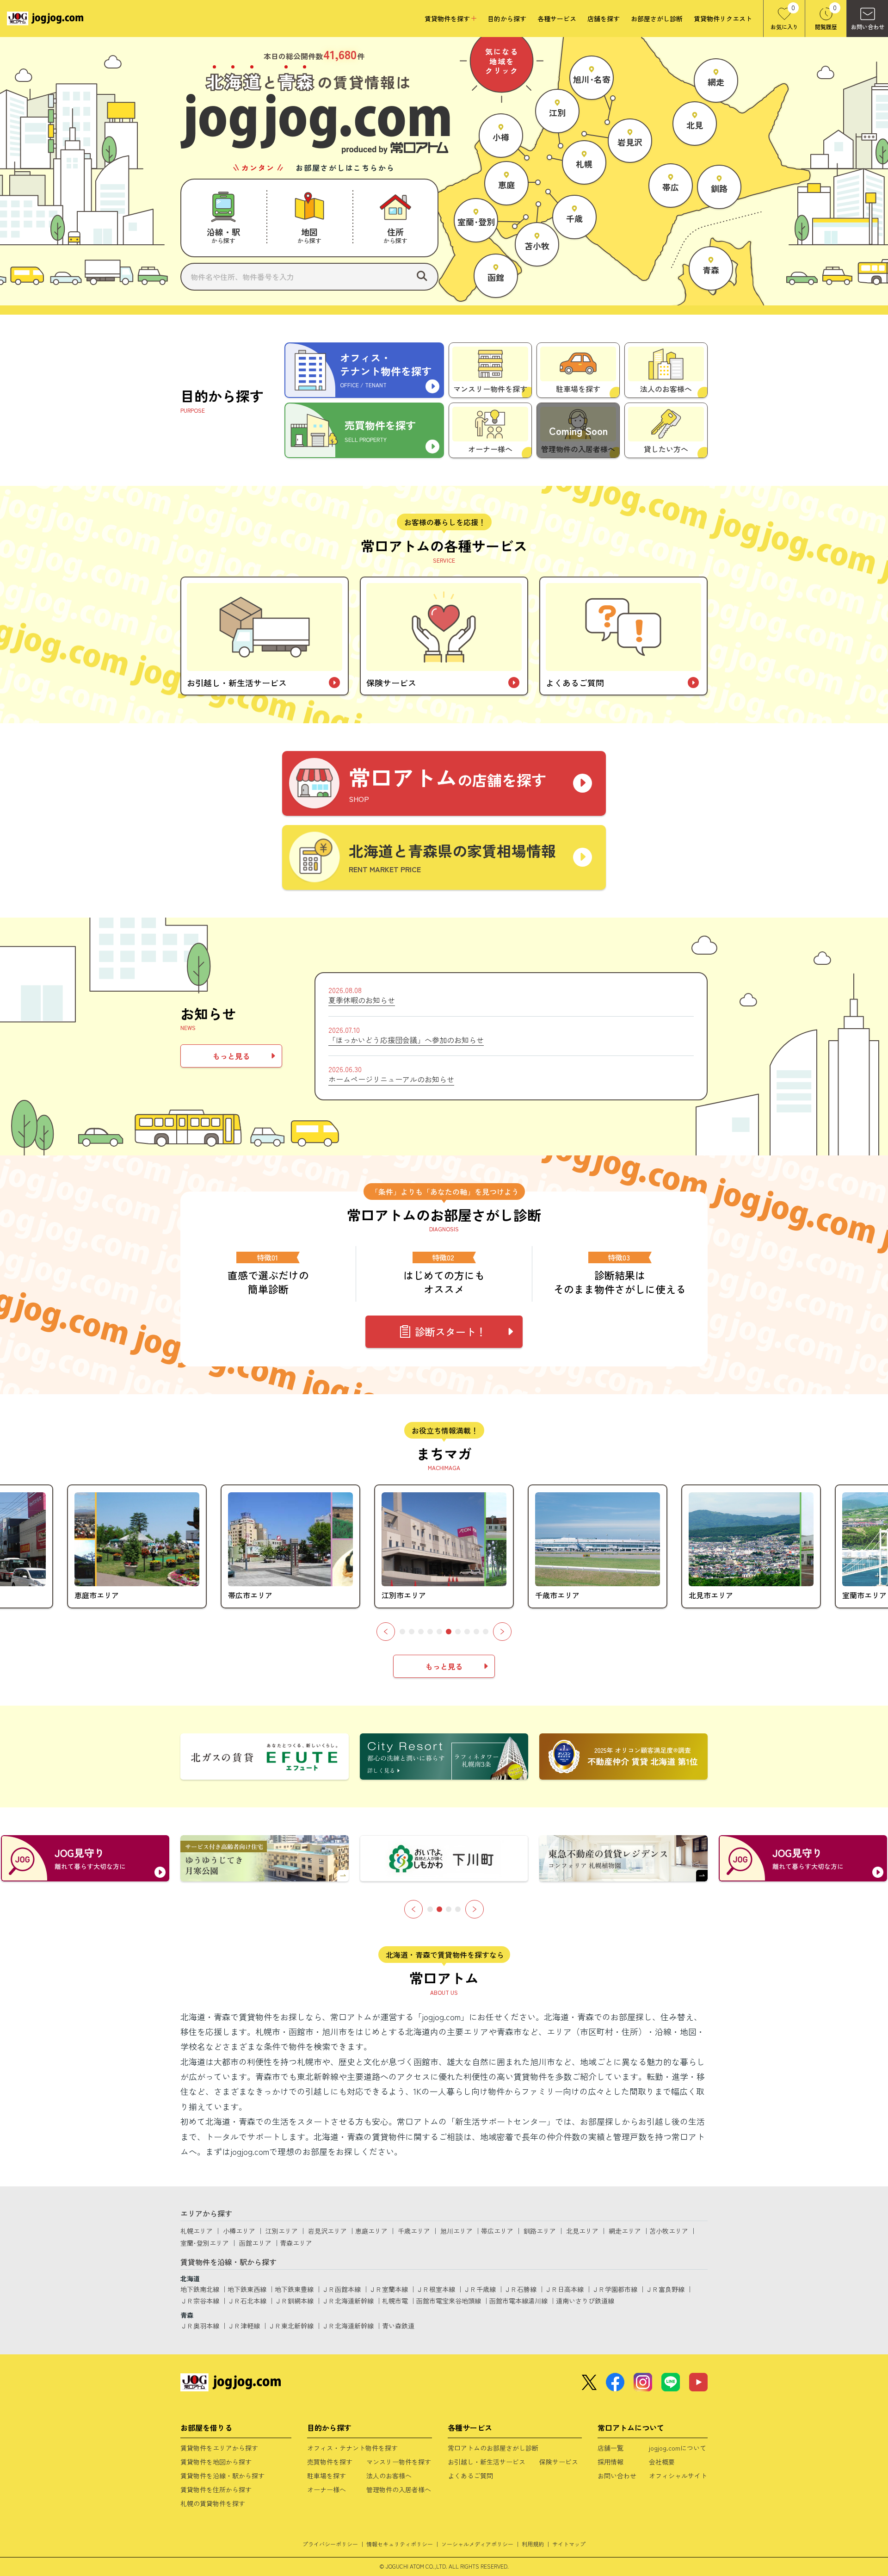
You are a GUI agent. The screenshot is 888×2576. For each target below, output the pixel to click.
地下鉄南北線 (200, 2289)
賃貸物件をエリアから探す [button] (219, 2448)
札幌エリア (197, 2231)
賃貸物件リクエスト (723, 19)
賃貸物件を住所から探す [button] (216, 2489)
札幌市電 (395, 2301)
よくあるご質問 (470, 2476)
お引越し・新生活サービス (487, 2462)
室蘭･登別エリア (205, 2243)
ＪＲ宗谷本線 (200, 2301)
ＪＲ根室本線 (436, 2289)
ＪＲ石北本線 (247, 2301)
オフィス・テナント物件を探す (352, 2448)
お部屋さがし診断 (657, 19)
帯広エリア (497, 2231)
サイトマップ (569, 2544)
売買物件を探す (330, 2462)
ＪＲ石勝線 (520, 2289)
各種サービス (557, 19)
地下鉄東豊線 (294, 2289)
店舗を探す (604, 19)
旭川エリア (456, 2231)
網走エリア (625, 2231)
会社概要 (662, 2462)
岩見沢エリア (327, 2231)
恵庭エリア (371, 2231)
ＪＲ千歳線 (480, 2289)
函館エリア (255, 2243)
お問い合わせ (617, 2476)
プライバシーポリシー (330, 2544)
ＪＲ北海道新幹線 (348, 2301)
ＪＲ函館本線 (341, 2289)
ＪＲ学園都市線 (615, 2289)
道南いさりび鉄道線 (585, 2301)
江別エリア (282, 2231)
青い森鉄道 (398, 2326)
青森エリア (296, 2243)
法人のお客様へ (389, 2476)
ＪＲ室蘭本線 (388, 2289)
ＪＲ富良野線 (665, 2289)
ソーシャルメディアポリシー (477, 2544)
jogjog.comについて (678, 2448)
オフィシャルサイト (678, 2476)
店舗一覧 (610, 2448)
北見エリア (582, 2231)
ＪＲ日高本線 (564, 2289)
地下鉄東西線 (247, 2289)
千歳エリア (414, 2231)
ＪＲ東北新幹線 (291, 2326)
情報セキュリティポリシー (400, 2544)
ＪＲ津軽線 (244, 2326)
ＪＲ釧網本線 (294, 2301)
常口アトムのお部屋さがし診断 (493, 2448)
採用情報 (610, 2462)
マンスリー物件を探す (399, 2462)
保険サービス (559, 2462)
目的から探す (507, 19)
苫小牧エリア (669, 2231)
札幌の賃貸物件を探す (213, 2503)
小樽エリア (239, 2231)
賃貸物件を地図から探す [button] (216, 2462)
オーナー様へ (327, 2489)
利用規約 (533, 2544)
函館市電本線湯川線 (518, 2301)
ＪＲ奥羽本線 (200, 2326)
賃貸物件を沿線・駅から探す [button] (222, 2476)
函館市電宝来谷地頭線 (449, 2301)
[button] (223, 218)
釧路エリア (540, 2231)
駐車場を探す (327, 2476)
